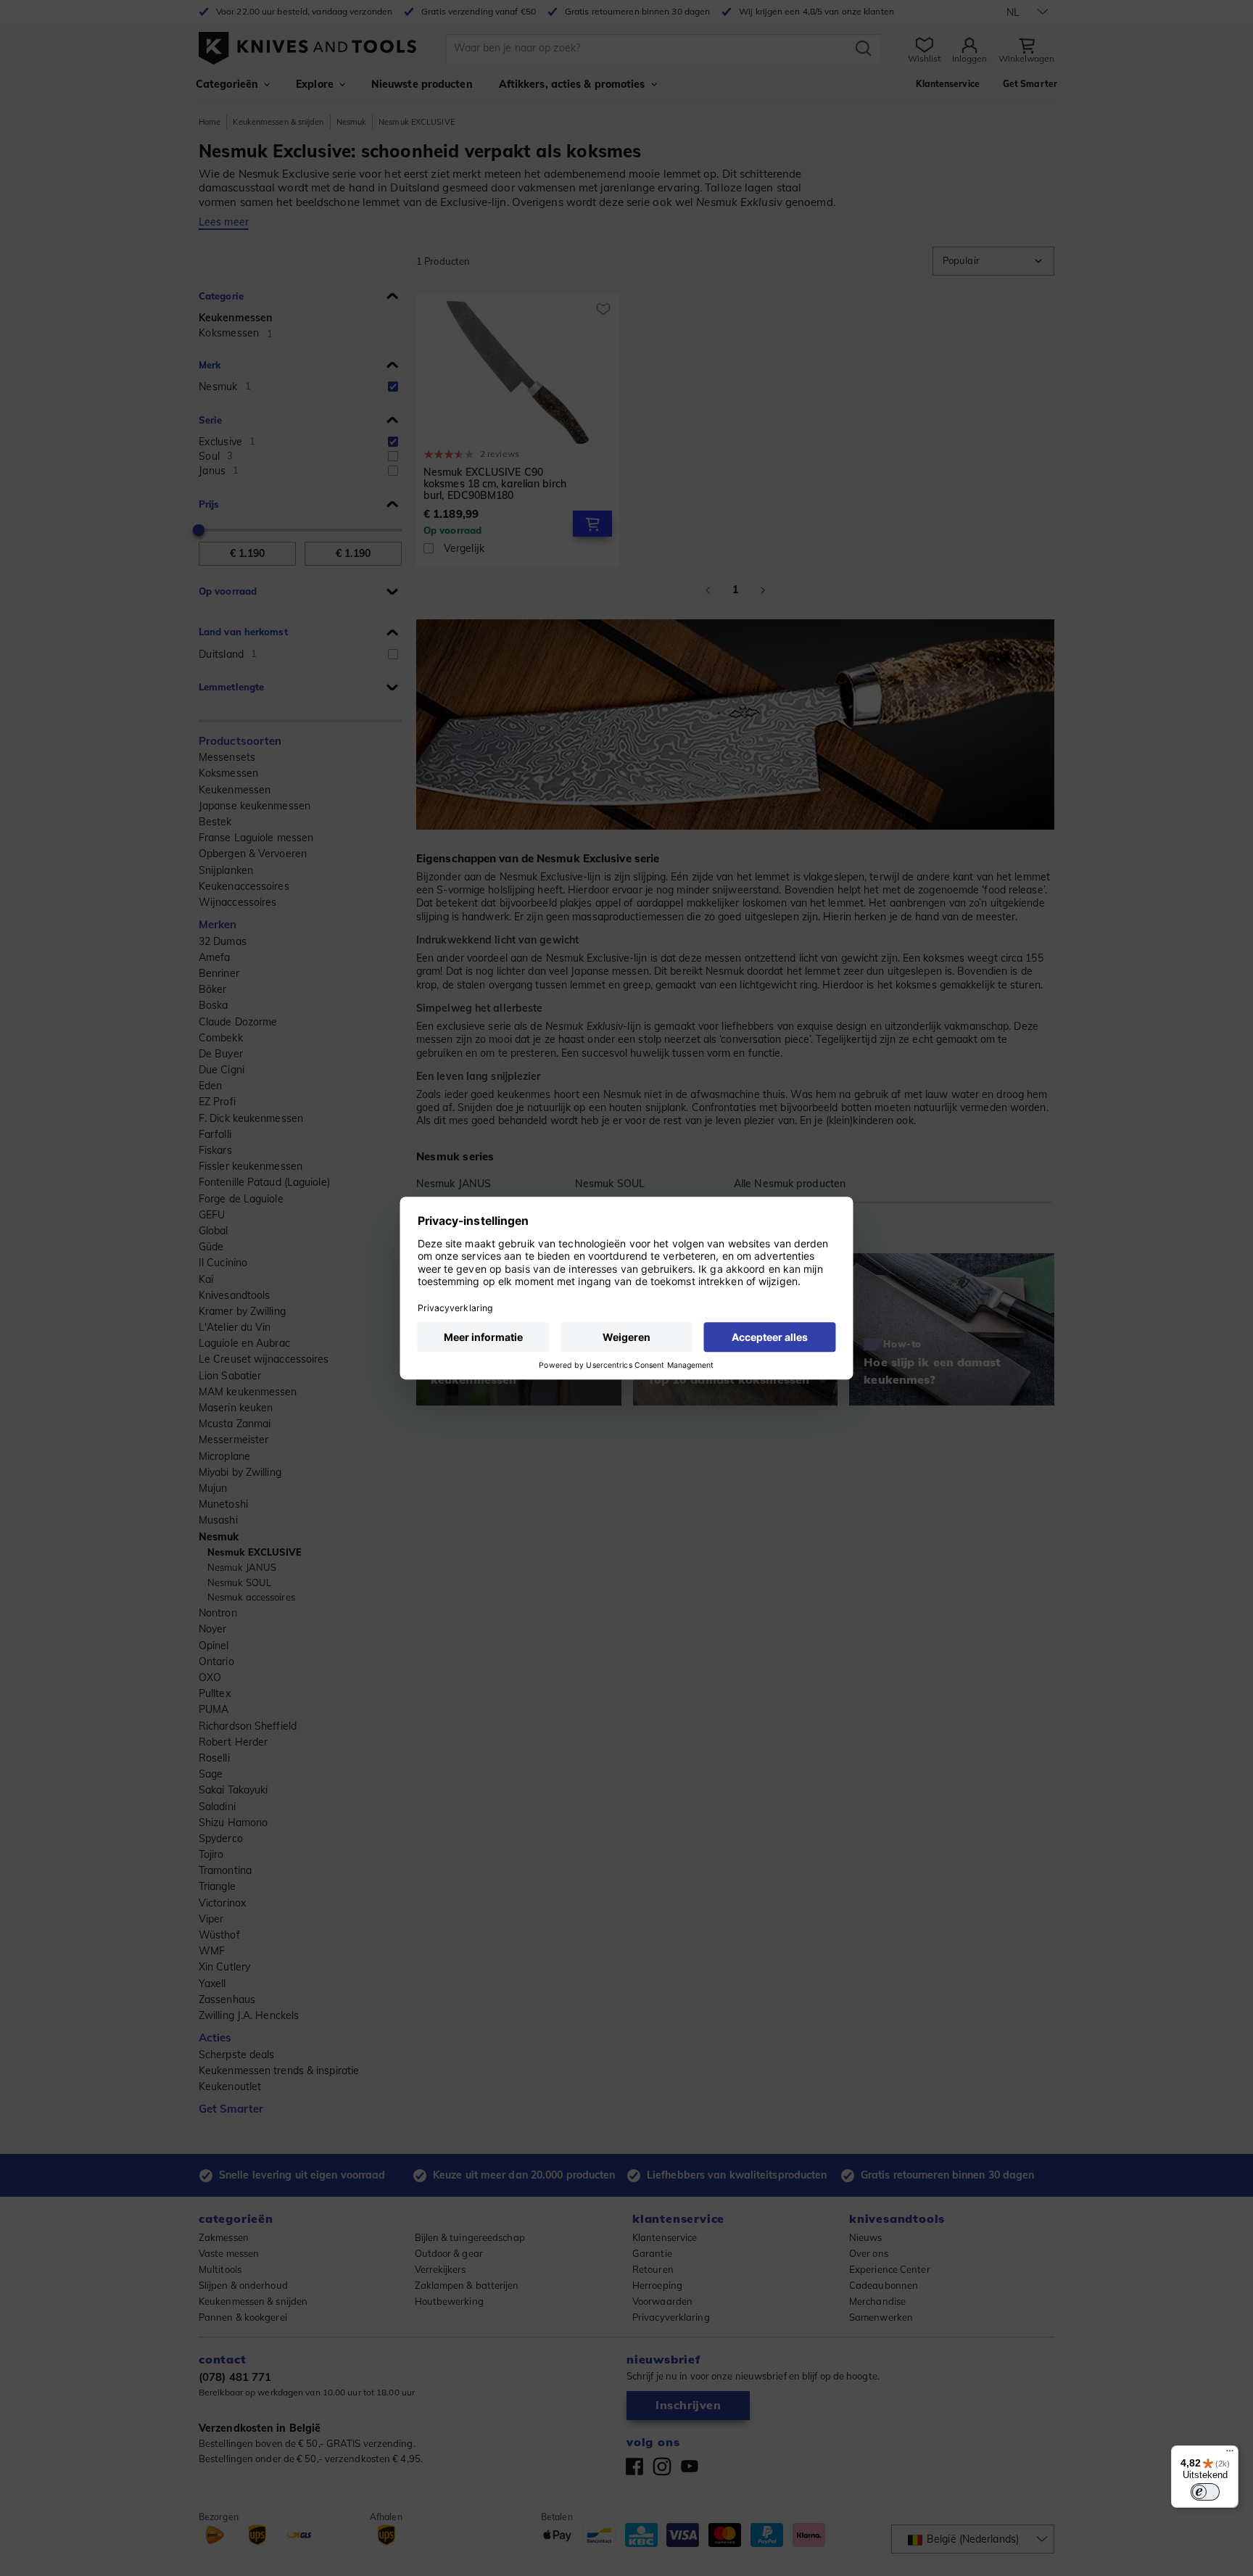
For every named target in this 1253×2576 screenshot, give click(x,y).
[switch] (1205, 2492)
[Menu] (1230, 2454)
